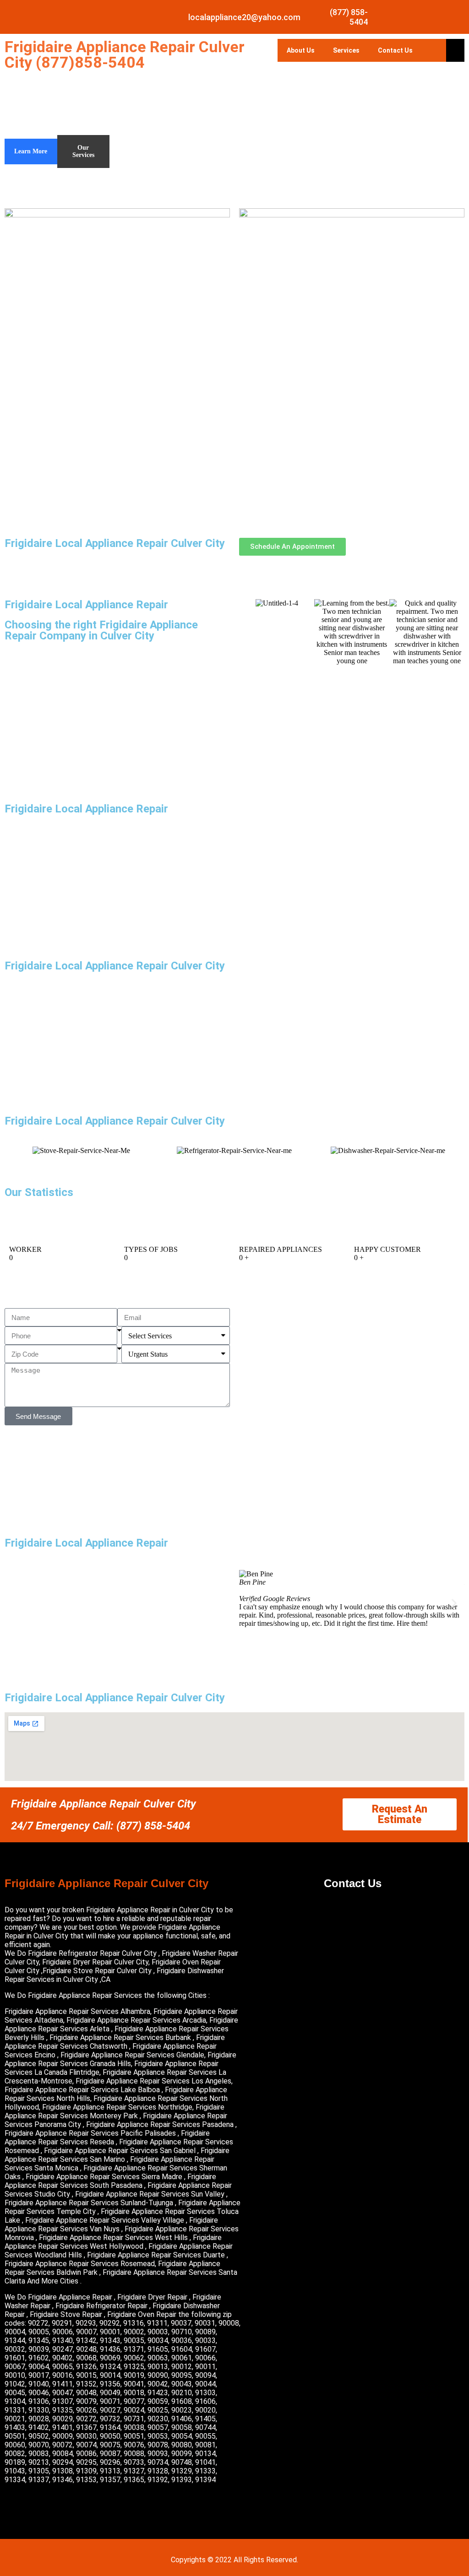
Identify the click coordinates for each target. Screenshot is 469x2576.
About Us (301, 50)
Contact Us (395, 50)
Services (346, 50)
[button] (249, 1603)
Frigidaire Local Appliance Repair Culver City (115, 543)
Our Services (83, 151)
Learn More (31, 151)
